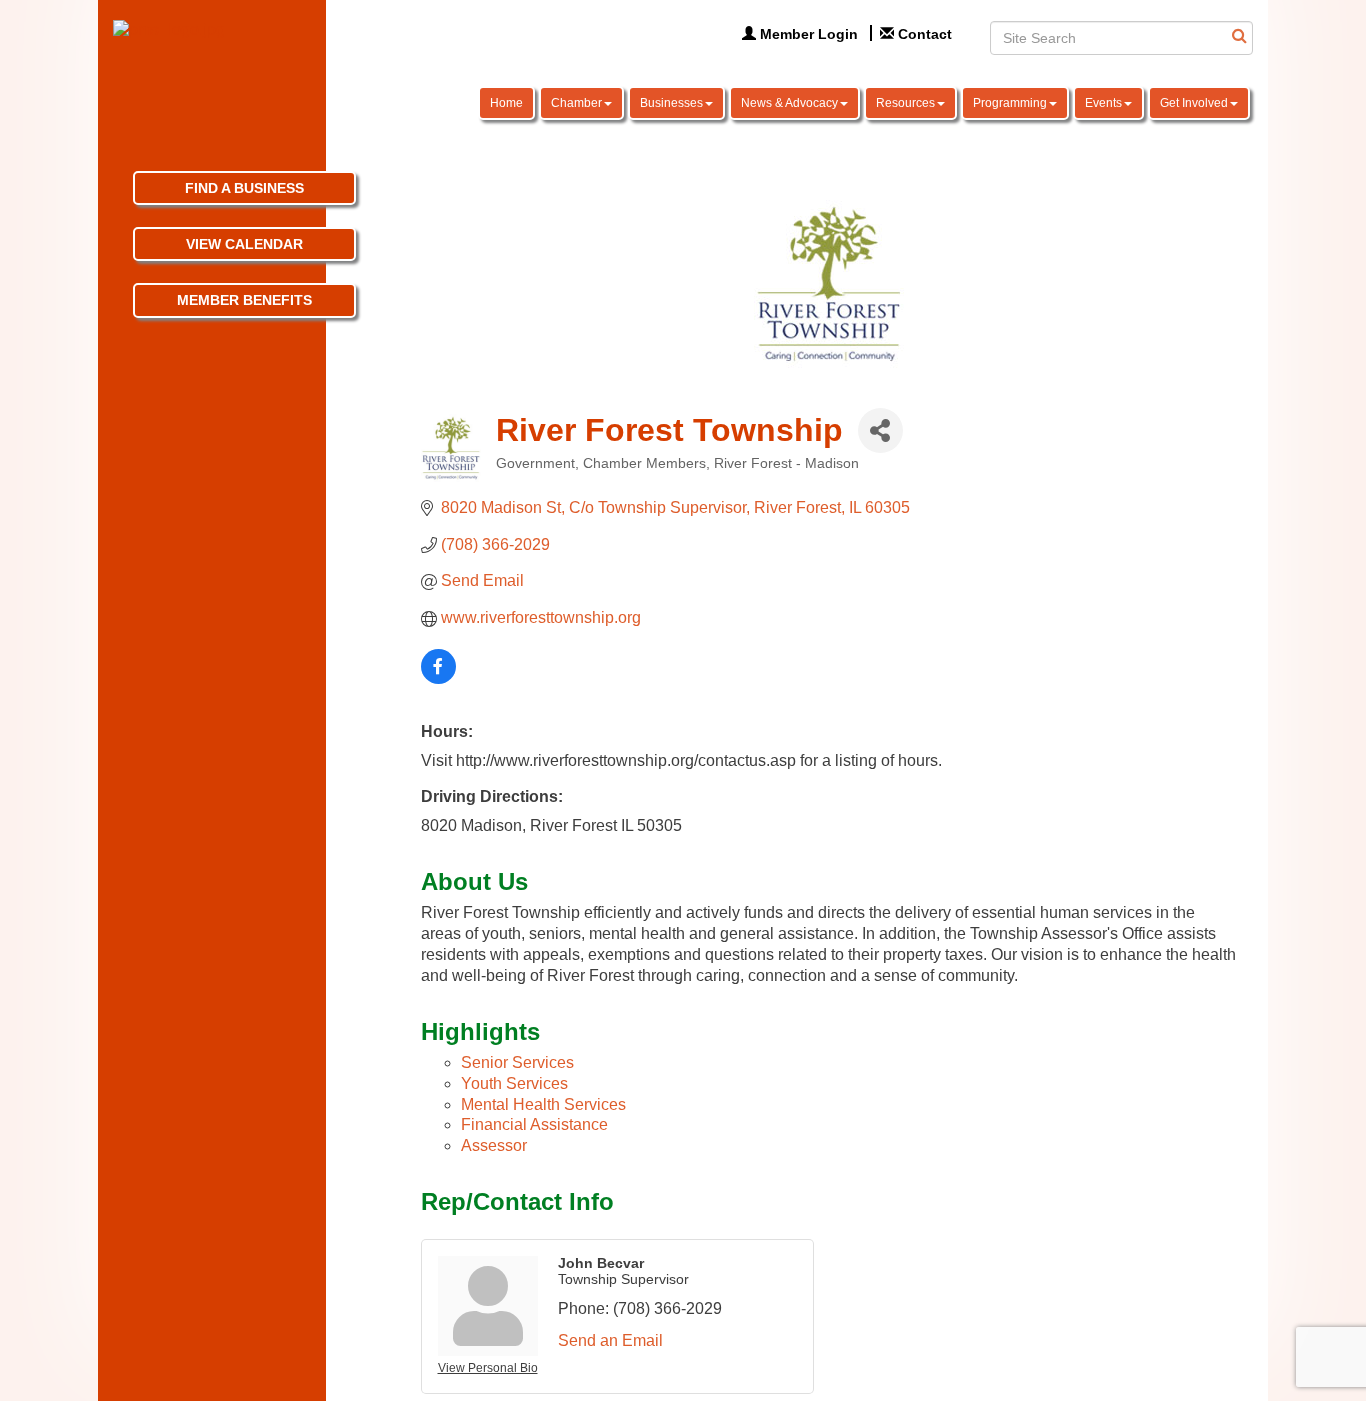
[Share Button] (880, 430)
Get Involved (1194, 103)
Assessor (494, 1145)
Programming (1010, 103)
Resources (905, 103)
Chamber (576, 103)
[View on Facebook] (438, 678)
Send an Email (610, 1340)
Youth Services (514, 1083)
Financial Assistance (534, 1124)
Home (506, 103)
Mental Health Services (543, 1104)
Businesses (671, 103)
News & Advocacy (789, 103)
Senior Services (517, 1062)
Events (1103, 103)
